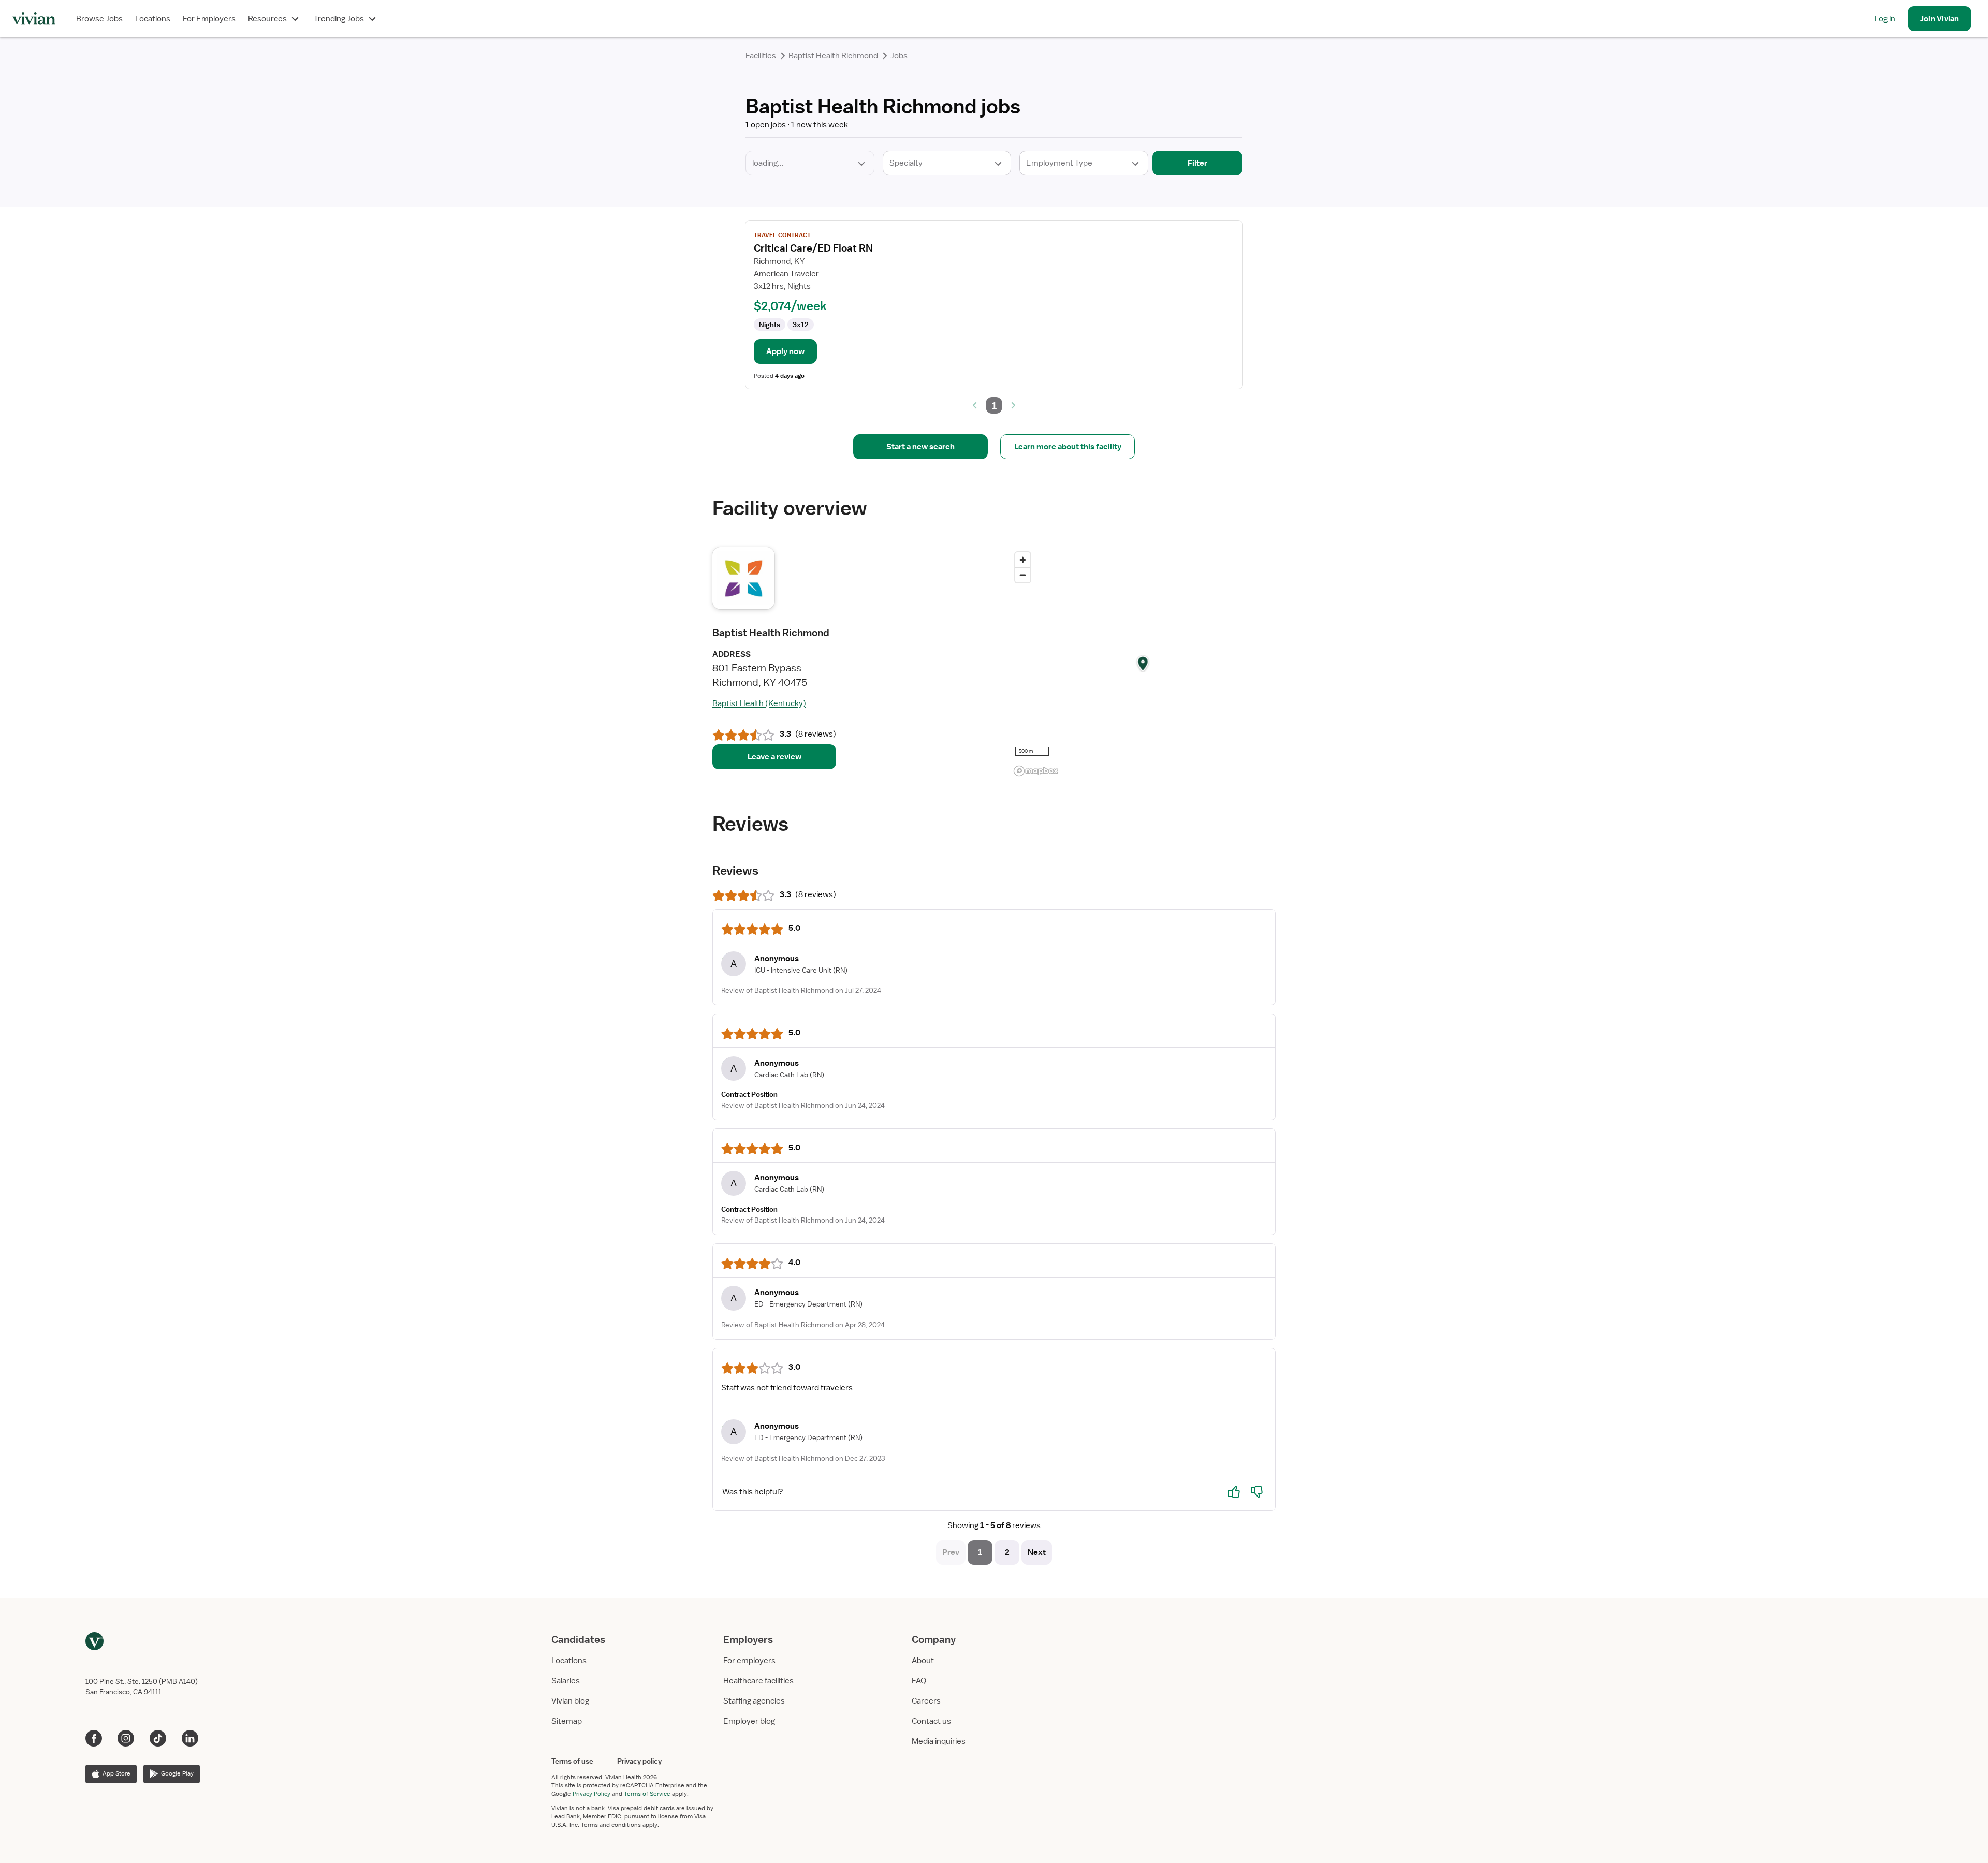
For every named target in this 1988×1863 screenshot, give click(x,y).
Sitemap (567, 1721)
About (923, 1661)
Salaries (566, 1681)
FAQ (919, 1681)
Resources (267, 19)
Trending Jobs (339, 19)
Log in (1885, 19)
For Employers (209, 19)
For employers (749, 1661)
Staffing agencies (754, 1701)
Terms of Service (647, 1794)
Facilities (761, 56)
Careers (926, 1701)
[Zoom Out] (1023, 575)
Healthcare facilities (758, 1681)
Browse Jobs (99, 19)
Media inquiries (939, 1741)
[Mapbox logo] (1036, 771)
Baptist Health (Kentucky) (759, 703)
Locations (153, 19)
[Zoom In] (1023, 560)
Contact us (931, 1721)
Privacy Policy (591, 1794)
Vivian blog (570, 1701)
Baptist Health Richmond (833, 56)
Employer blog (749, 1721)
